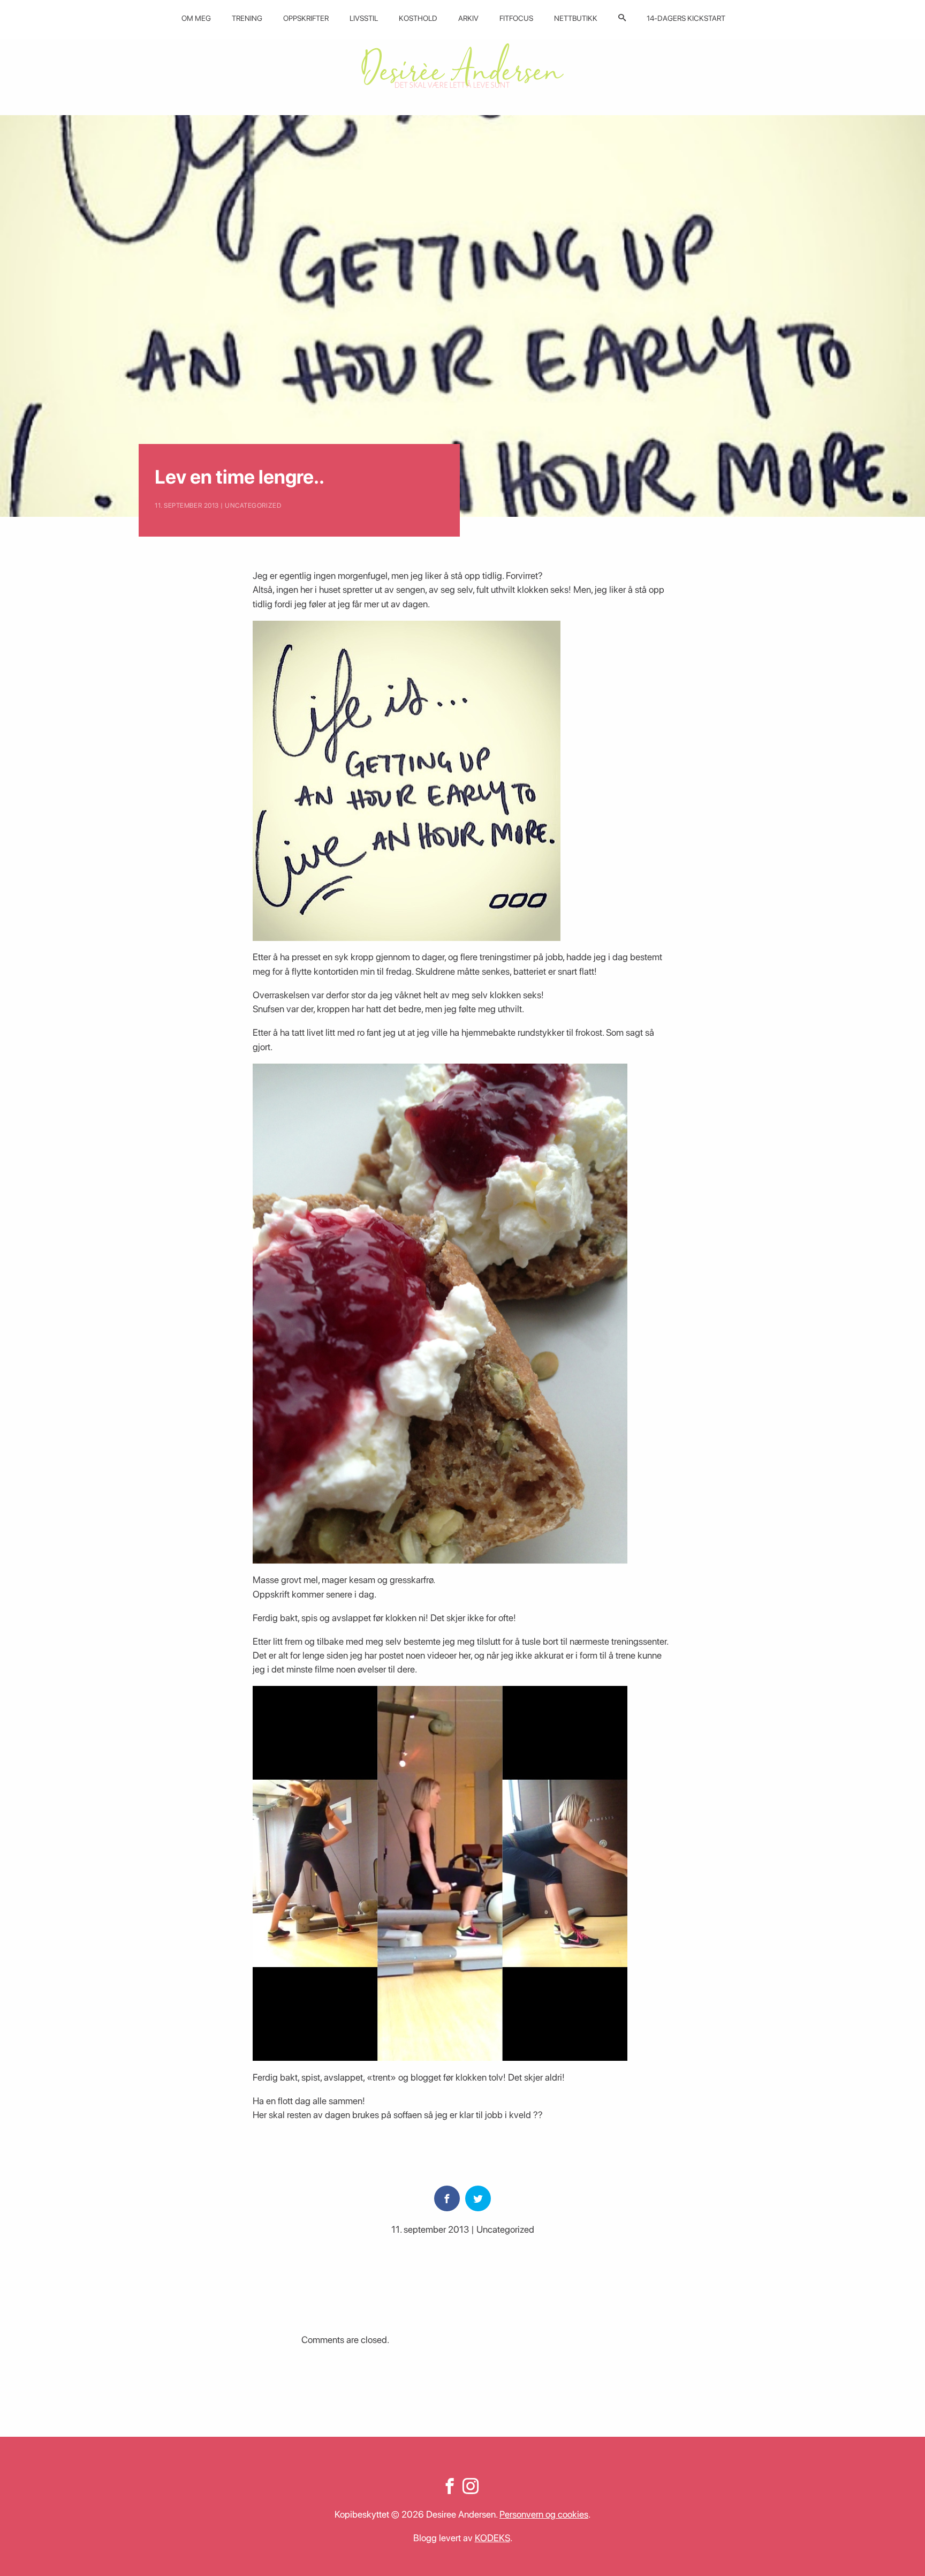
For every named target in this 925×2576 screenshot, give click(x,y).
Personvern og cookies (544, 2514)
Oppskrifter (306, 18)
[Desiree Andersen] (462, 66)
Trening (247, 18)
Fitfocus (516, 18)
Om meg (196, 18)
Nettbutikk (576, 18)
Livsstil (364, 18)
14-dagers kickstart (686, 18)
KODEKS (492, 2538)
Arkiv (468, 18)
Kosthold (418, 18)
